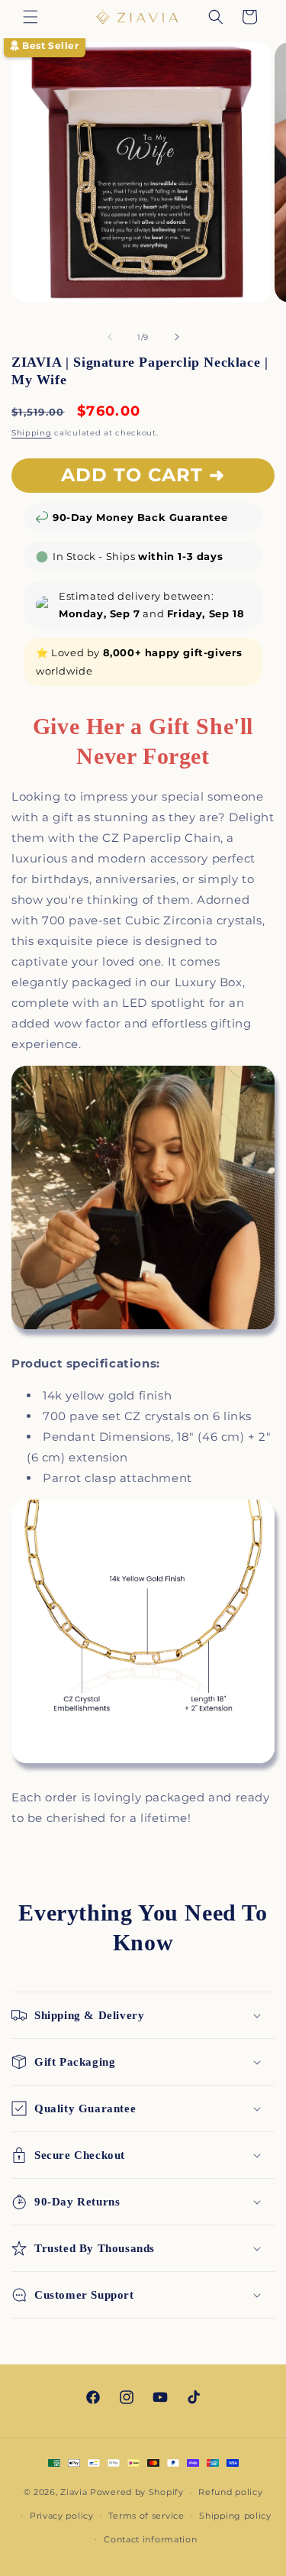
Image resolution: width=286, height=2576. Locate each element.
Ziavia (74, 2492)
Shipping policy (235, 2516)
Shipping (32, 433)
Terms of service (146, 2516)
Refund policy (230, 2492)
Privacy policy (62, 2516)
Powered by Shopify (137, 2492)
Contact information (150, 2539)
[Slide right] (177, 337)
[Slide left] (110, 337)
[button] (31, 17)
